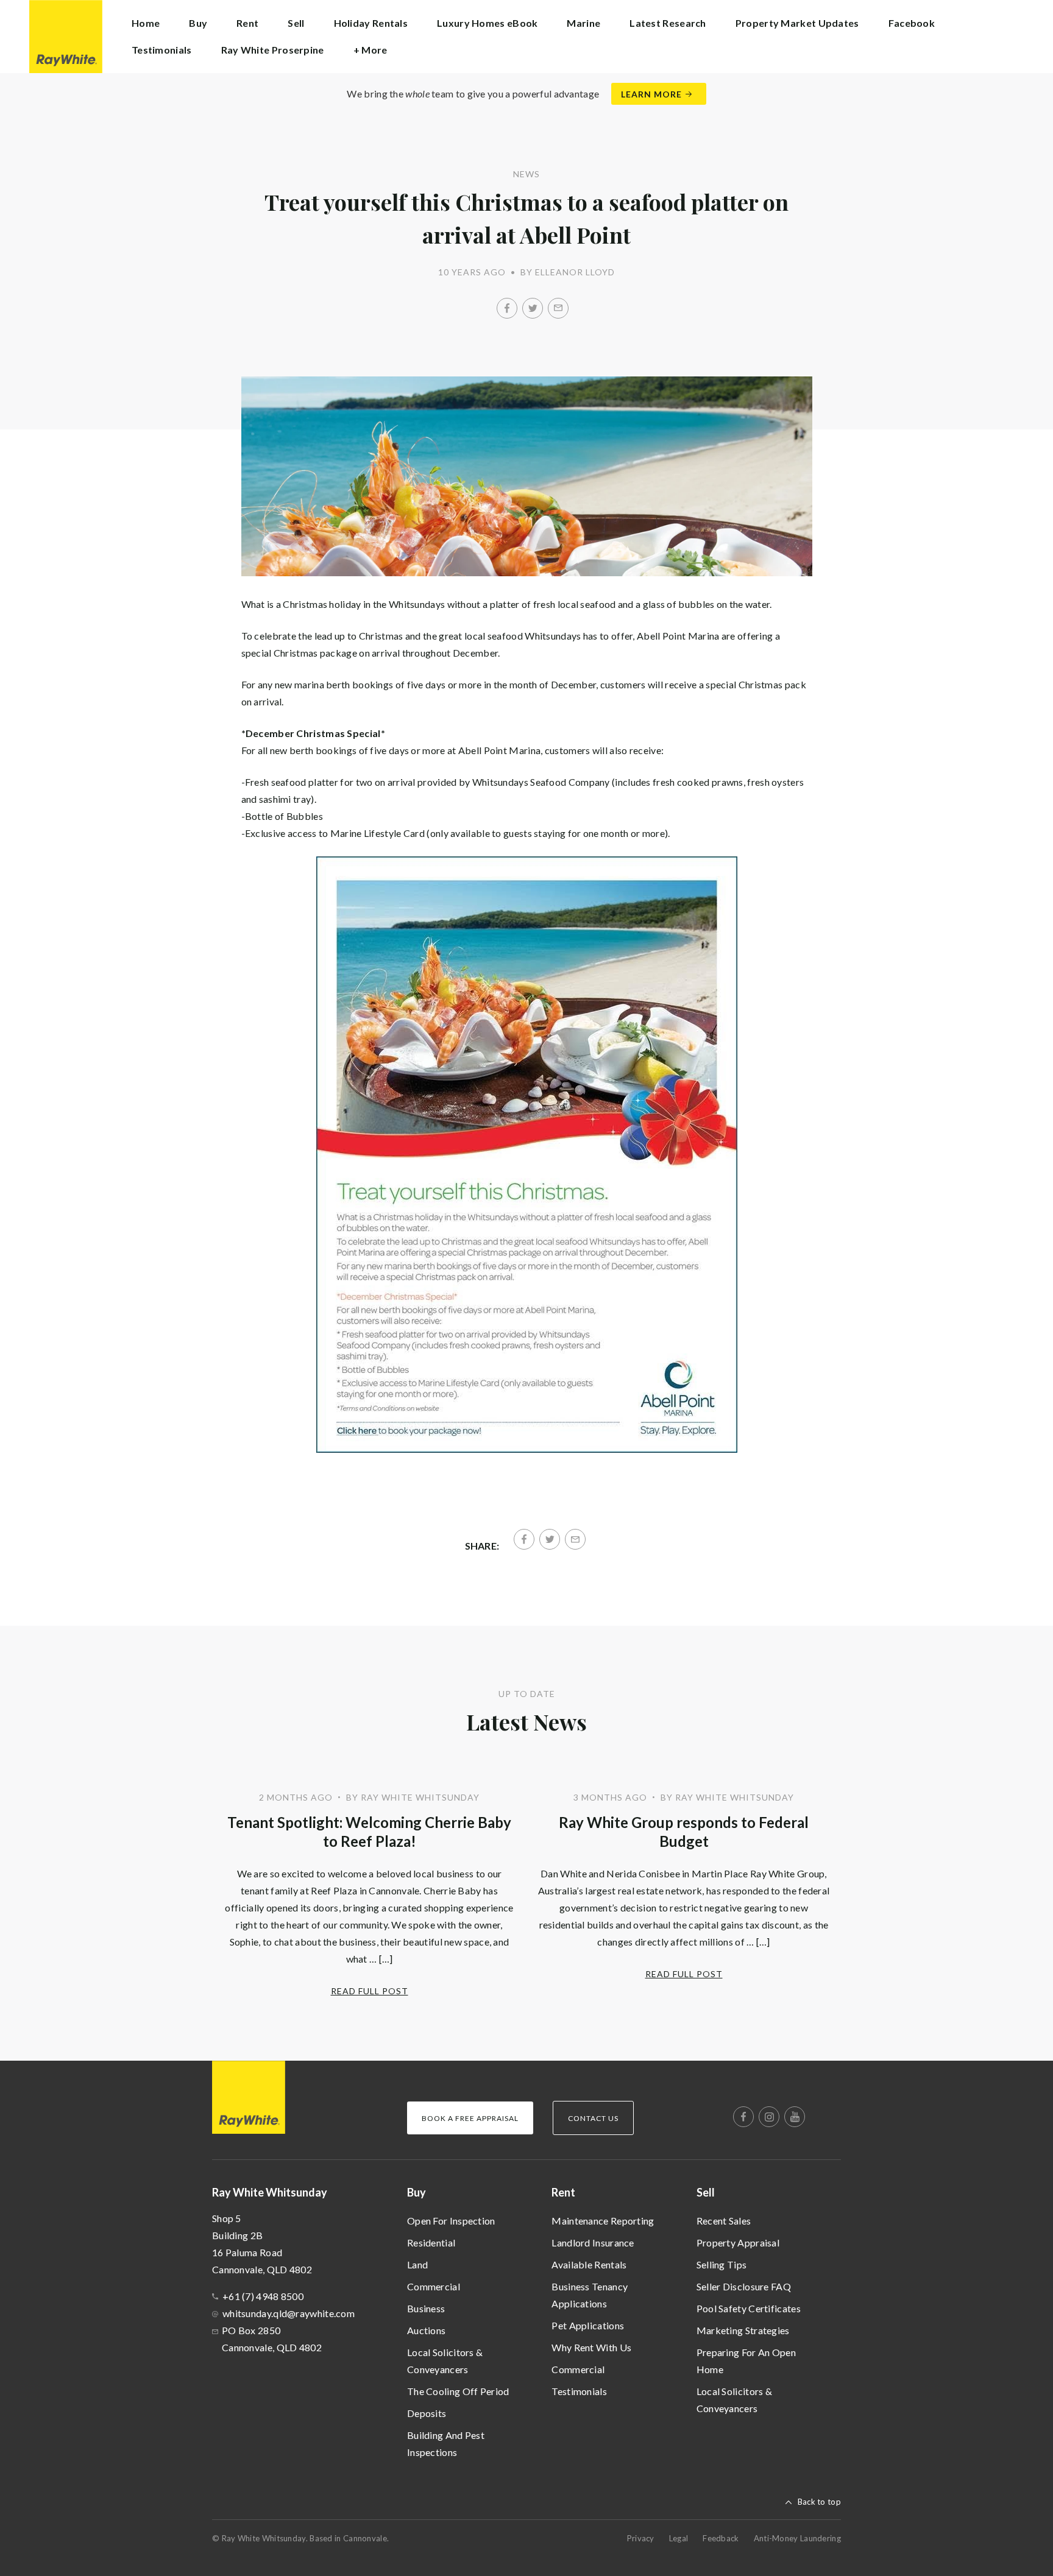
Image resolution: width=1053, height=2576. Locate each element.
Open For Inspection (451, 2221)
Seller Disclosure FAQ (744, 2286)
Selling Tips (722, 2264)
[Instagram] (769, 2117)
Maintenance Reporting (603, 2221)
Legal (679, 2538)
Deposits (427, 2413)
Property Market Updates (797, 23)
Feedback (721, 2538)
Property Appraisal (738, 2243)
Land (417, 2264)
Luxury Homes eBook (487, 23)
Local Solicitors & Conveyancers (445, 2361)
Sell (706, 2192)
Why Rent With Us (591, 2347)
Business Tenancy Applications (590, 2295)
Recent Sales (724, 2221)
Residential (431, 2243)
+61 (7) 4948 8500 (263, 2296)
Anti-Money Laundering (797, 2538)
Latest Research (668, 23)
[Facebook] (507, 308)
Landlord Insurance (593, 2243)
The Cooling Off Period (458, 2391)
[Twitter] (533, 308)
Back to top (819, 2502)
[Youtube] (795, 2117)
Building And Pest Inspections (446, 2444)
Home (146, 23)
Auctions (426, 2330)
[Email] (558, 308)
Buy (417, 2192)
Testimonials (162, 50)
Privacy (641, 2538)
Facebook (912, 23)
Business (426, 2308)
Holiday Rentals (371, 23)
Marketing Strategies (743, 2330)
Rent (563, 2192)
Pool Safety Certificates (749, 2308)
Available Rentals (589, 2264)
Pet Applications (588, 2325)
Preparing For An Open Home (746, 2361)
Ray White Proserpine (273, 50)
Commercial (434, 2286)
